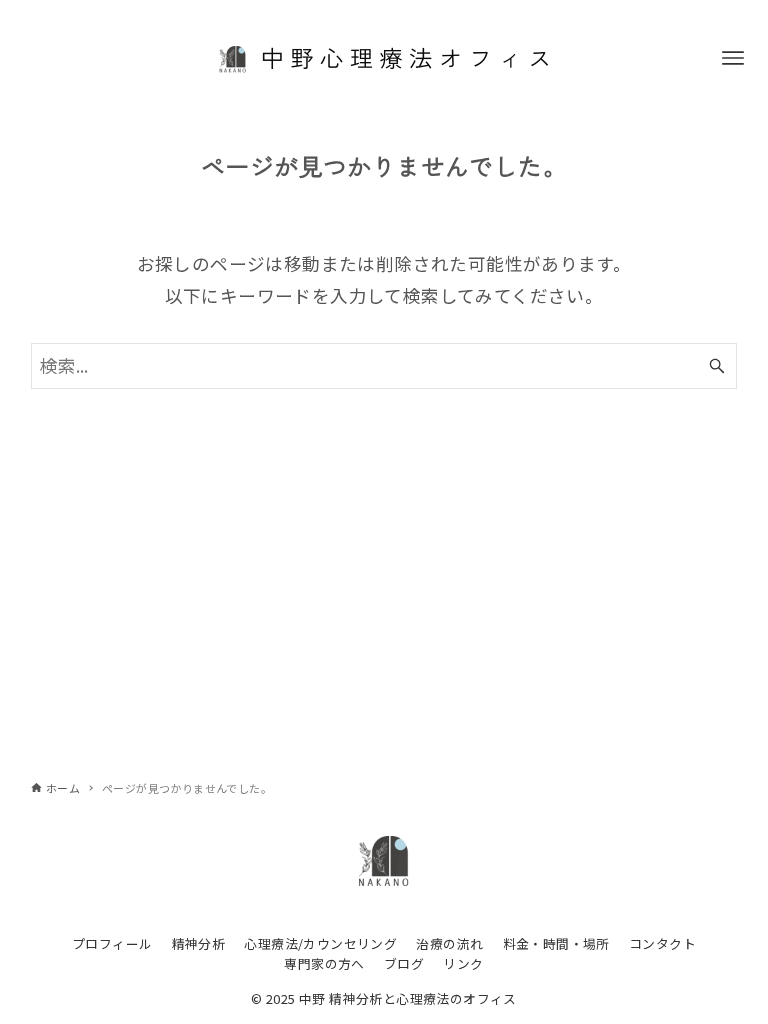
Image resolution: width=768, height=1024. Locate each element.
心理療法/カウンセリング (320, 943)
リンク (463, 963)
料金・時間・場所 (556, 943)
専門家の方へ (324, 963)
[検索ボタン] (717, 365)
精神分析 (199, 943)
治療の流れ (449, 943)
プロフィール (112, 943)
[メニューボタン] (733, 58)
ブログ (404, 963)
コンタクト (662, 943)
